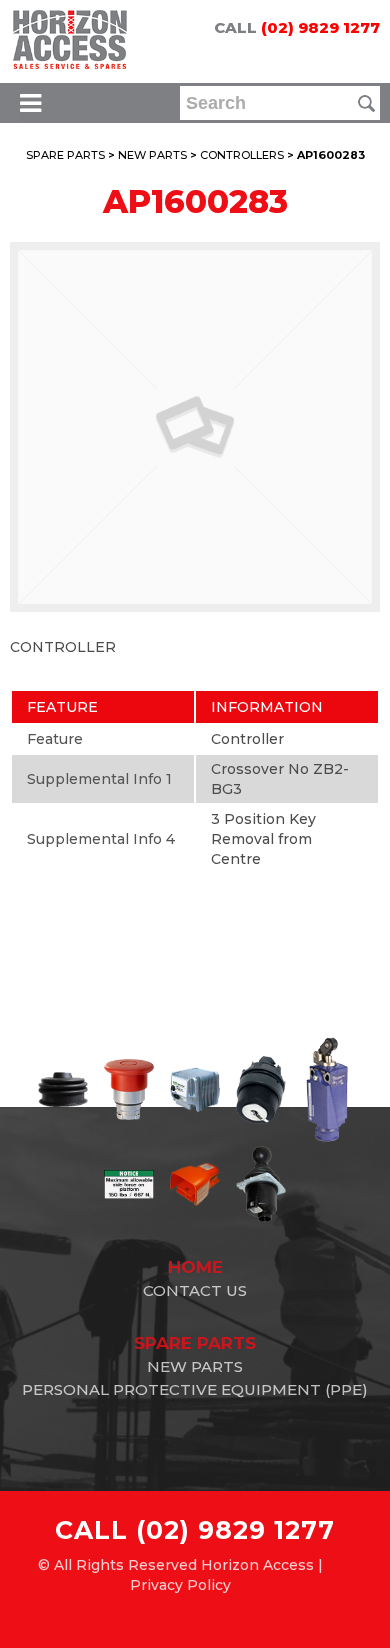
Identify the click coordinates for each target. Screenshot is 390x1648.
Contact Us (195, 1290)
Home (195, 1267)
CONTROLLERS (242, 155)
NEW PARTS (152, 155)
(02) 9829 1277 (320, 27)
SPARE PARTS (65, 155)
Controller (247, 739)
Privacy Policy (180, 1585)
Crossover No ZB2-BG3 (280, 779)
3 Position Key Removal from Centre (263, 839)
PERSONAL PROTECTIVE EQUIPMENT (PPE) (195, 1389)
